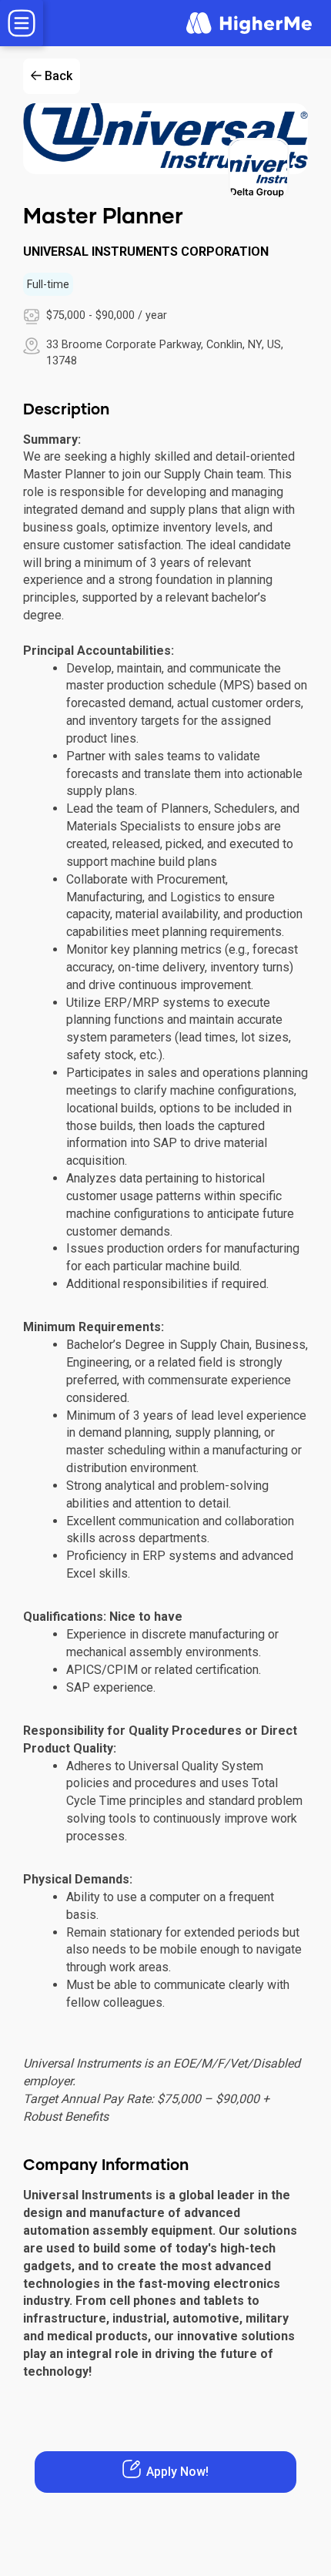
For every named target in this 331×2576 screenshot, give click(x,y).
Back (59, 76)
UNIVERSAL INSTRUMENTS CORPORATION (146, 252)
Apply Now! (177, 2472)
